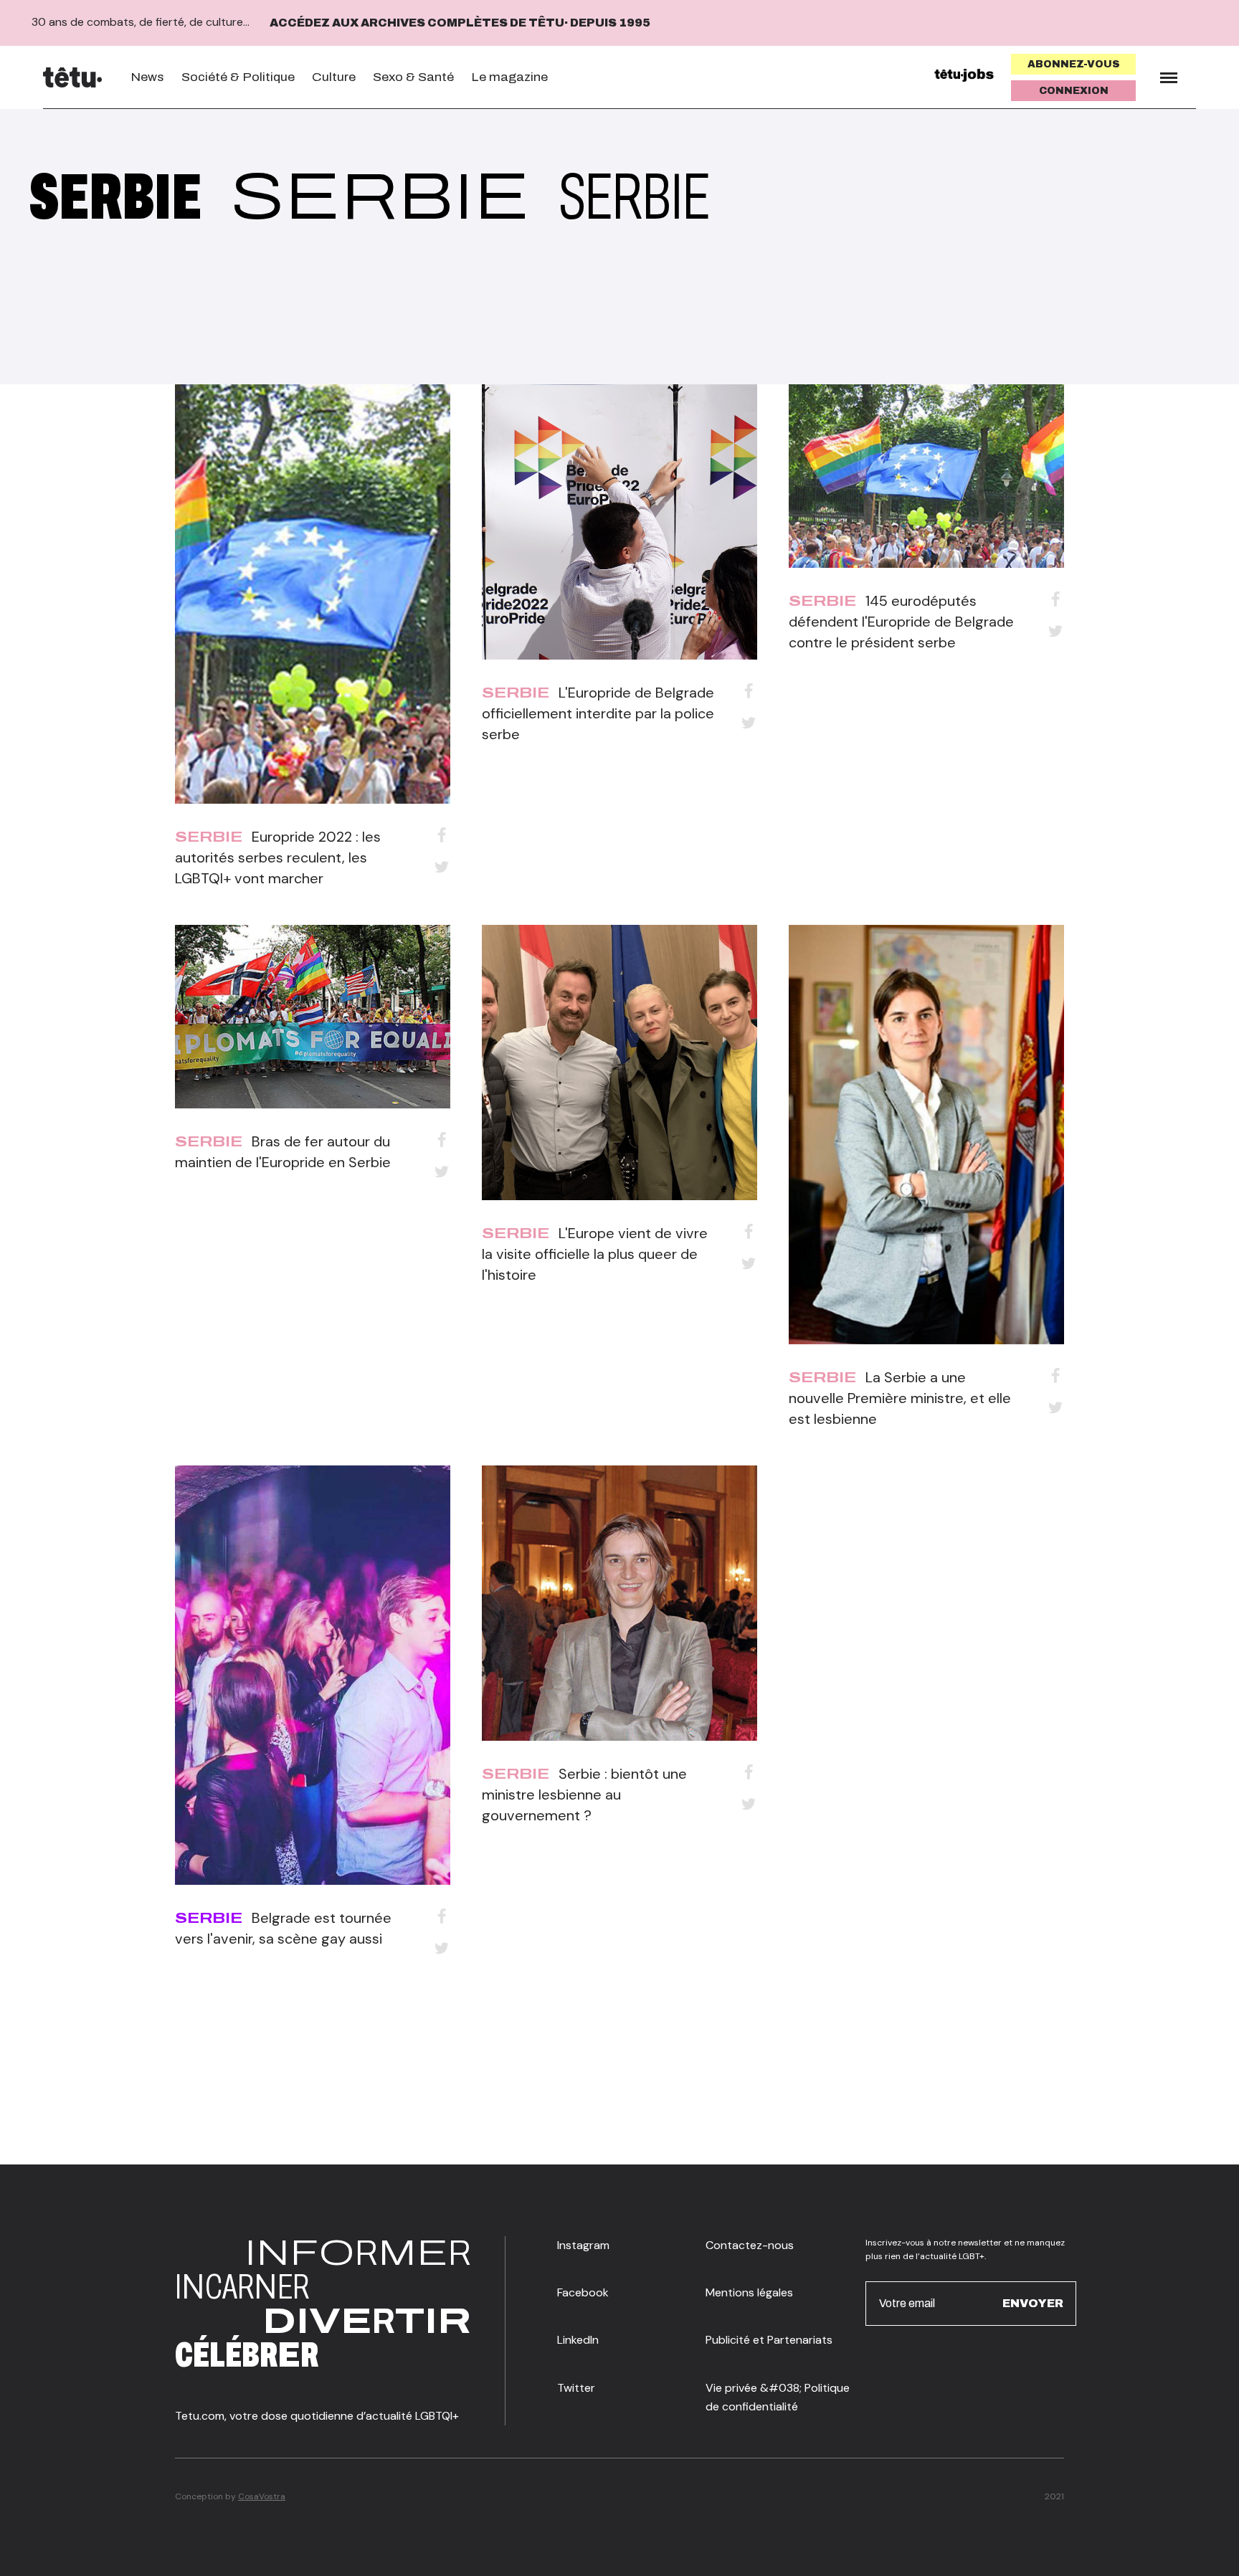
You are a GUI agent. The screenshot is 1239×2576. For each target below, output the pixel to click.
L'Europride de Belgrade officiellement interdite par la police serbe (598, 713)
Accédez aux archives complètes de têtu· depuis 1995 (460, 23)
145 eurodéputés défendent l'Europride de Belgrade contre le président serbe (901, 622)
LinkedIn (578, 2340)
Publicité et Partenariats (769, 2340)
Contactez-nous (750, 2245)
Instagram (583, 2245)
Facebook (583, 2292)
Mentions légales (749, 2292)
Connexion (1074, 91)
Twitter (576, 2388)
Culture (334, 77)
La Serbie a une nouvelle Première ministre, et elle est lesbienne (900, 1398)
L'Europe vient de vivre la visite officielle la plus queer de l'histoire (595, 1254)
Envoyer (1033, 2303)
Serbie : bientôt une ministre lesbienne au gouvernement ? (584, 1795)
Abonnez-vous (1074, 64)
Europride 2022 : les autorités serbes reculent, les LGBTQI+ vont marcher (278, 857)
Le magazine (509, 77)
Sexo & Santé (413, 77)
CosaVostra (262, 2496)
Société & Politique (238, 77)
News (147, 77)
